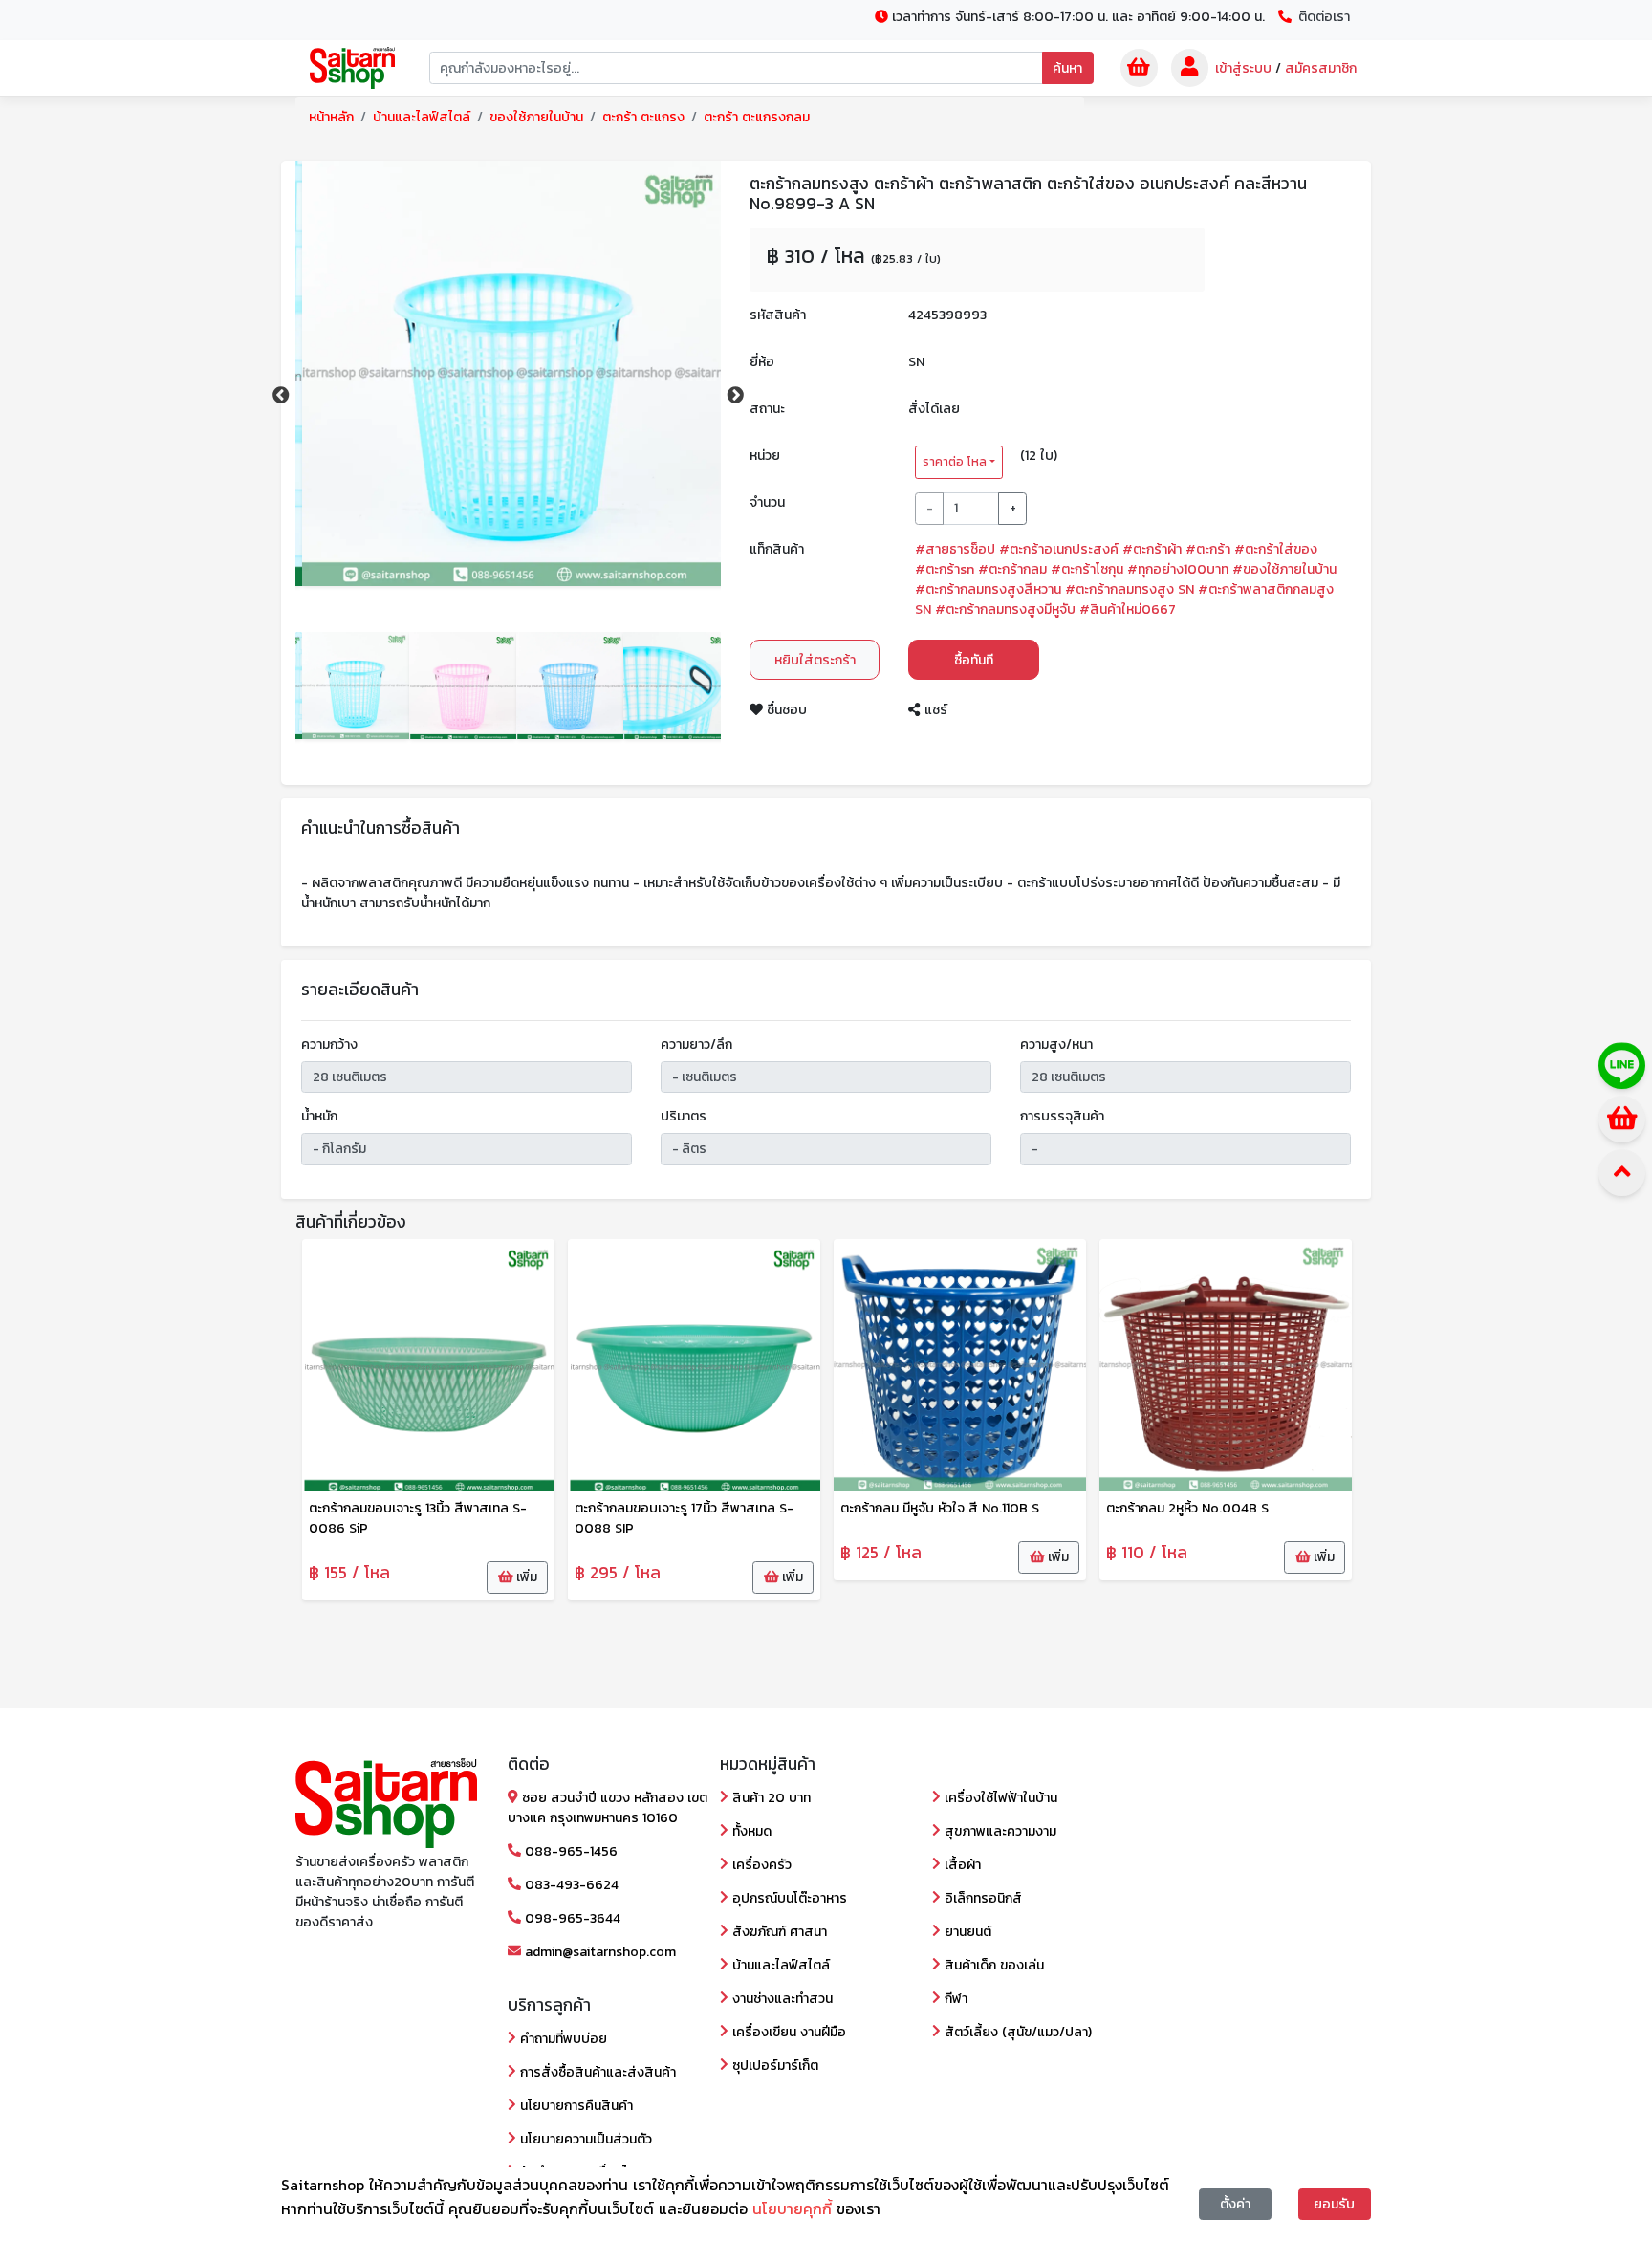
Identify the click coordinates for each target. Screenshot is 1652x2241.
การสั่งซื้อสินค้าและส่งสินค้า (596, 2072)
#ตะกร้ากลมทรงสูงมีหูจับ (1005, 609)
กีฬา (954, 1999)
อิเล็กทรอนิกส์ (981, 1898)
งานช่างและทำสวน (781, 1999)
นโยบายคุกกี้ (794, 2209)
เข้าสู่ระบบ (1243, 68)
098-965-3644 (571, 1918)
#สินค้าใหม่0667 (1128, 609)
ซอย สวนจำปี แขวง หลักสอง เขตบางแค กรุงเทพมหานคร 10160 (608, 1808)
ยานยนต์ (966, 1932)
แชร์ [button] (934, 710)
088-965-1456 (569, 1851)
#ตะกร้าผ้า (1152, 549)
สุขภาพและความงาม (999, 1831)
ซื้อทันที (974, 660)
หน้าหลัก (331, 117)
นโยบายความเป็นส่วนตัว (584, 2139)
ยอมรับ (1334, 2204)
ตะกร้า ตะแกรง (643, 117)
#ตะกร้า (1208, 549)
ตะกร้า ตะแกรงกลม (757, 117)
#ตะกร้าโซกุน (1087, 569)
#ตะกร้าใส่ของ (1276, 549)
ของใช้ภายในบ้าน (536, 117)
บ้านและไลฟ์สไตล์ (422, 117)
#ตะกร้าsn (945, 569)
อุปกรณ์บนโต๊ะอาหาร (788, 1898)
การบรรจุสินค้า (1062, 1116)
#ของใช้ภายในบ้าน (1284, 569)
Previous (281, 396)
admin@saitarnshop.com (598, 1952)
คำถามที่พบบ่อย (562, 2039)
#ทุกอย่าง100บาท (1178, 569)
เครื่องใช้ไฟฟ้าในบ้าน (999, 1798)
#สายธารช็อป (955, 549)
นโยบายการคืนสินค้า (575, 2106)
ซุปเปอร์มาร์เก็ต (773, 2066)
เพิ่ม (525, 1577)
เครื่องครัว (760, 1865)
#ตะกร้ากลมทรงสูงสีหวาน (988, 589)
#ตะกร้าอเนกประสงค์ (1059, 549)
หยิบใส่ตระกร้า (815, 660)
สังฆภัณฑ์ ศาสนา (778, 1932)
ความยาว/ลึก (696, 1044)
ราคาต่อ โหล (955, 462)
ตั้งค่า (1235, 2204)
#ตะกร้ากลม (1012, 569)
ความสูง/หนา (1056, 1044)
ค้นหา (1067, 68)
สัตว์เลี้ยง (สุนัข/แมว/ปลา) (1016, 2032)
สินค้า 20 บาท (770, 1798)
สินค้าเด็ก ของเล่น (992, 1965)
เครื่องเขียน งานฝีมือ (787, 2032)
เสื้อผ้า (961, 1865)
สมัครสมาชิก (1321, 68)
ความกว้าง (329, 1044)
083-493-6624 (570, 1885)
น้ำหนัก (319, 1116)
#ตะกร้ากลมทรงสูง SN (1130, 589)
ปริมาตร (684, 1116)
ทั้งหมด (750, 1831)
